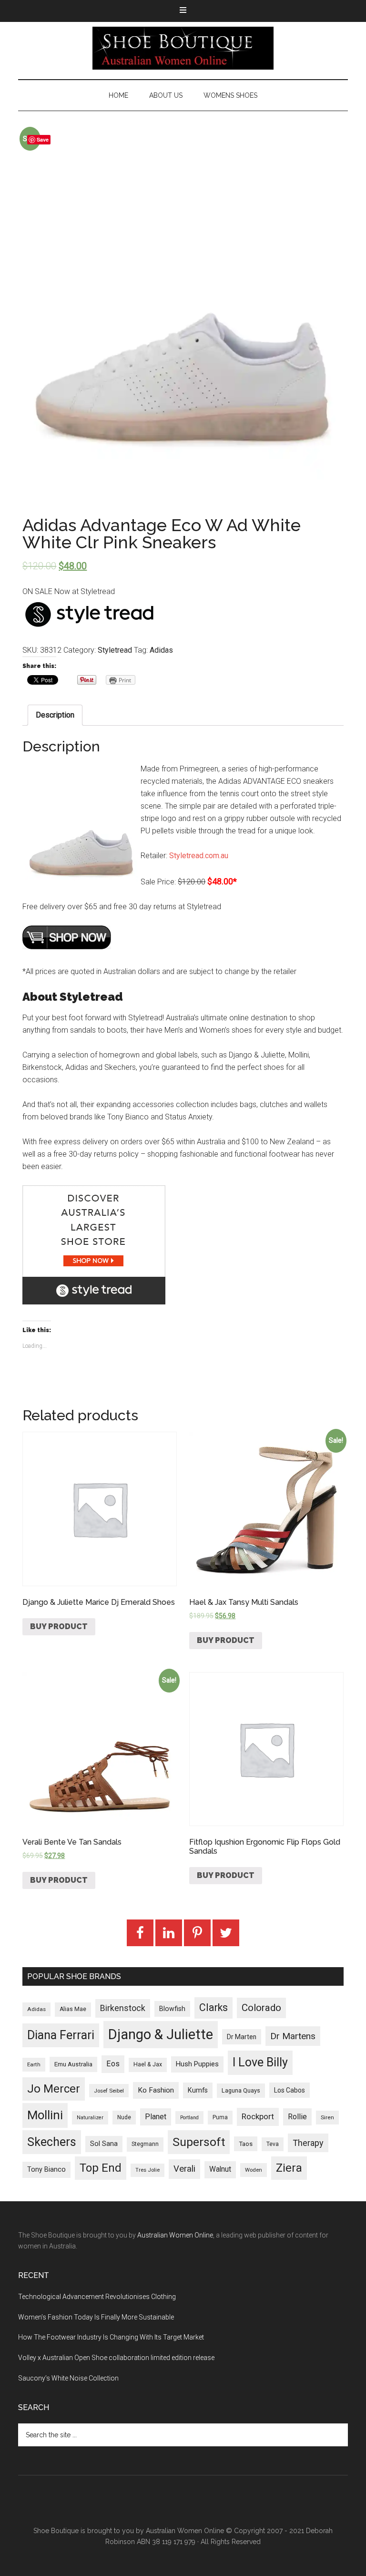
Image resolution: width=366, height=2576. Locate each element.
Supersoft (199, 2142)
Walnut (220, 2169)
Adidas (161, 650)
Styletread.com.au (199, 856)
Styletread (115, 650)
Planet (156, 2117)
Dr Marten (242, 2037)
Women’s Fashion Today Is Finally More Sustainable (96, 2317)
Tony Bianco (46, 2170)
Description (55, 715)
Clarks (213, 2007)
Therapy (308, 2143)
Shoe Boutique (183, 48)
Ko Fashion (156, 2090)
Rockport (258, 2116)
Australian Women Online (175, 2235)
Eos (113, 2064)
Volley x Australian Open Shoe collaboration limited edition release (116, 2358)
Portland (189, 2118)
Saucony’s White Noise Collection (68, 2378)
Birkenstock (123, 2008)
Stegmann (145, 2144)
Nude (124, 2117)
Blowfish (172, 2009)
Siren (327, 2117)
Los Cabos (290, 2090)
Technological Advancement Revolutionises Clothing (97, 2297)
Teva (273, 2144)
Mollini (45, 2115)
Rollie (297, 2117)
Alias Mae (73, 2009)
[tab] (55, 715)
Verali (184, 2169)
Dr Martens (293, 2036)
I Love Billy (260, 2062)
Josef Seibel (109, 2091)
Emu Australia (73, 2064)
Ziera (289, 2168)
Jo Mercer (54, 2089)
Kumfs (198, 2090)
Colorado (261, 2008)
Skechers (52, 2142)
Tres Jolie (147, 2170)
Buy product (59, 1627)
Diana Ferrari (61, 2035)
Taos (246, 2144)
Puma (220, 2117)
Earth (34, 2064)
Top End (101, 2168)
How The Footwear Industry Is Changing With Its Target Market (111, 2337)
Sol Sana (104, 2144)
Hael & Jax (148, 2064)
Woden (254, 2170)
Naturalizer (90, 2118)
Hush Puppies (197, 2064)
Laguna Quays (241, 2090)
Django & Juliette (161, 2034)
